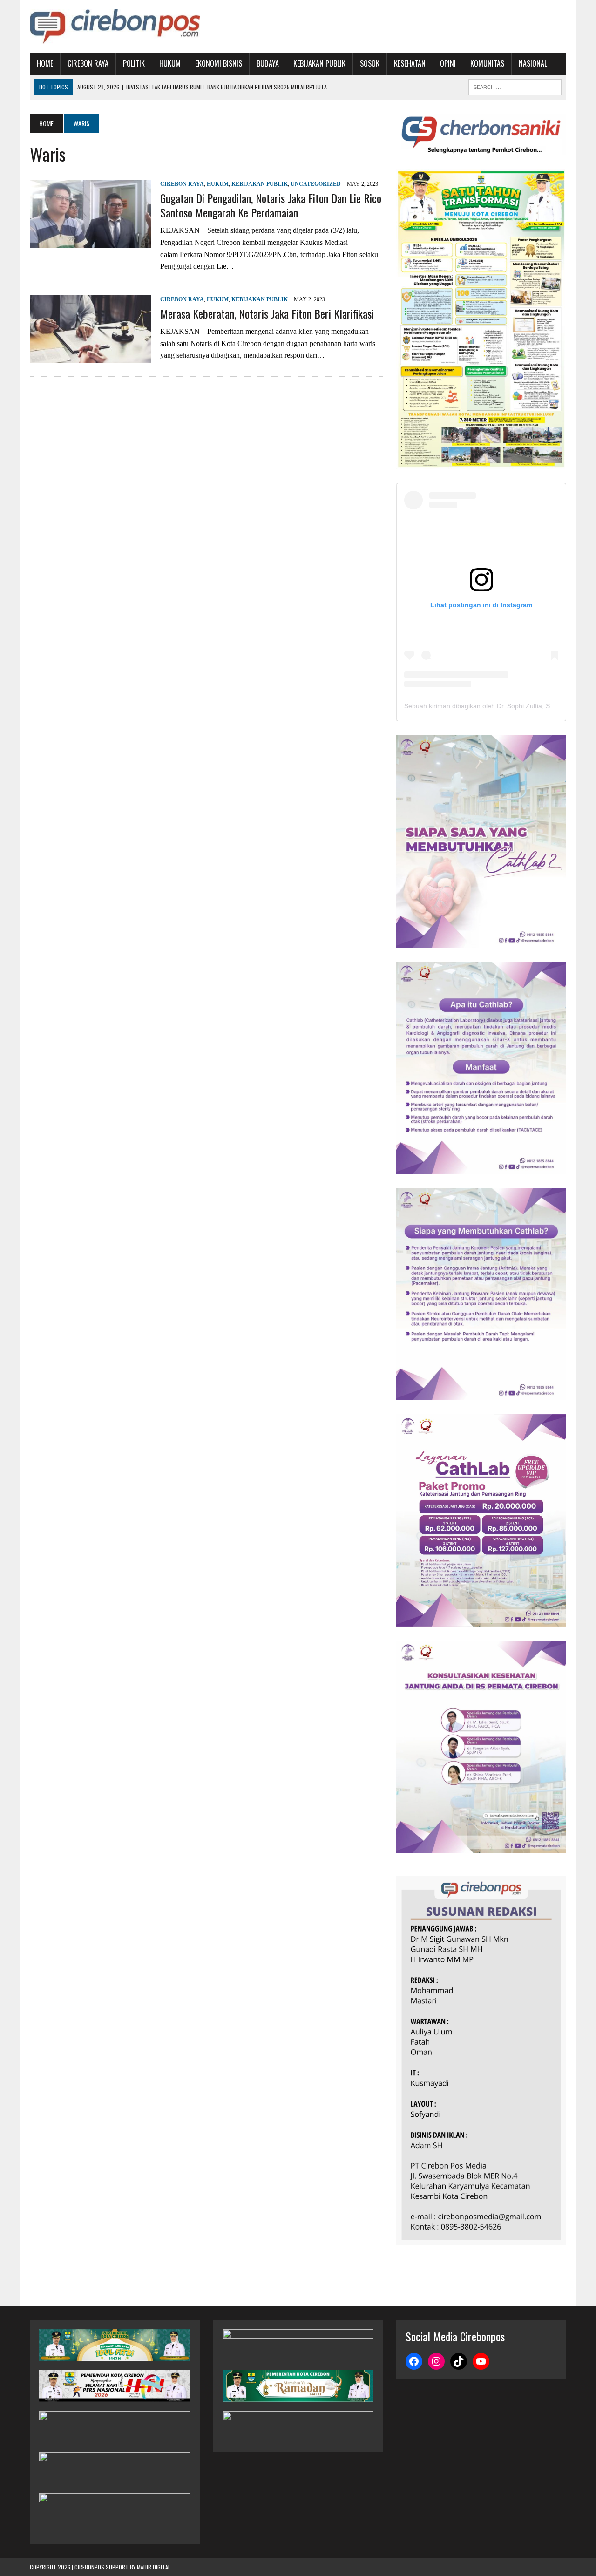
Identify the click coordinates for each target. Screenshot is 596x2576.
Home (45, 63)
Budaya (268, 63)
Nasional (533, 63)
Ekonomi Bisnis (219, 63)
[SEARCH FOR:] (515, 86)
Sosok (370, 63)
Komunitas (487, 63)
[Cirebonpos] (115, 27)
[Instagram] (436, 2361)
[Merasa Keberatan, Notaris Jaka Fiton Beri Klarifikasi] (90, 357)
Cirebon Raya (88, 63)
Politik (134, 63)
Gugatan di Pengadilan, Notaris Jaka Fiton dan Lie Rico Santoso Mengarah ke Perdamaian (271, 205)
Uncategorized (316, 184)
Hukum (170, 63)
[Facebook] (414, 2361)
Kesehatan (410, 63)
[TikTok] (459, 2361)
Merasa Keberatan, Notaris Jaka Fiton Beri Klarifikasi (267, 313)
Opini (448, 63)
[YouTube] (481, 2361)
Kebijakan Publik (319, 63)
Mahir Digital (154, 2567)
